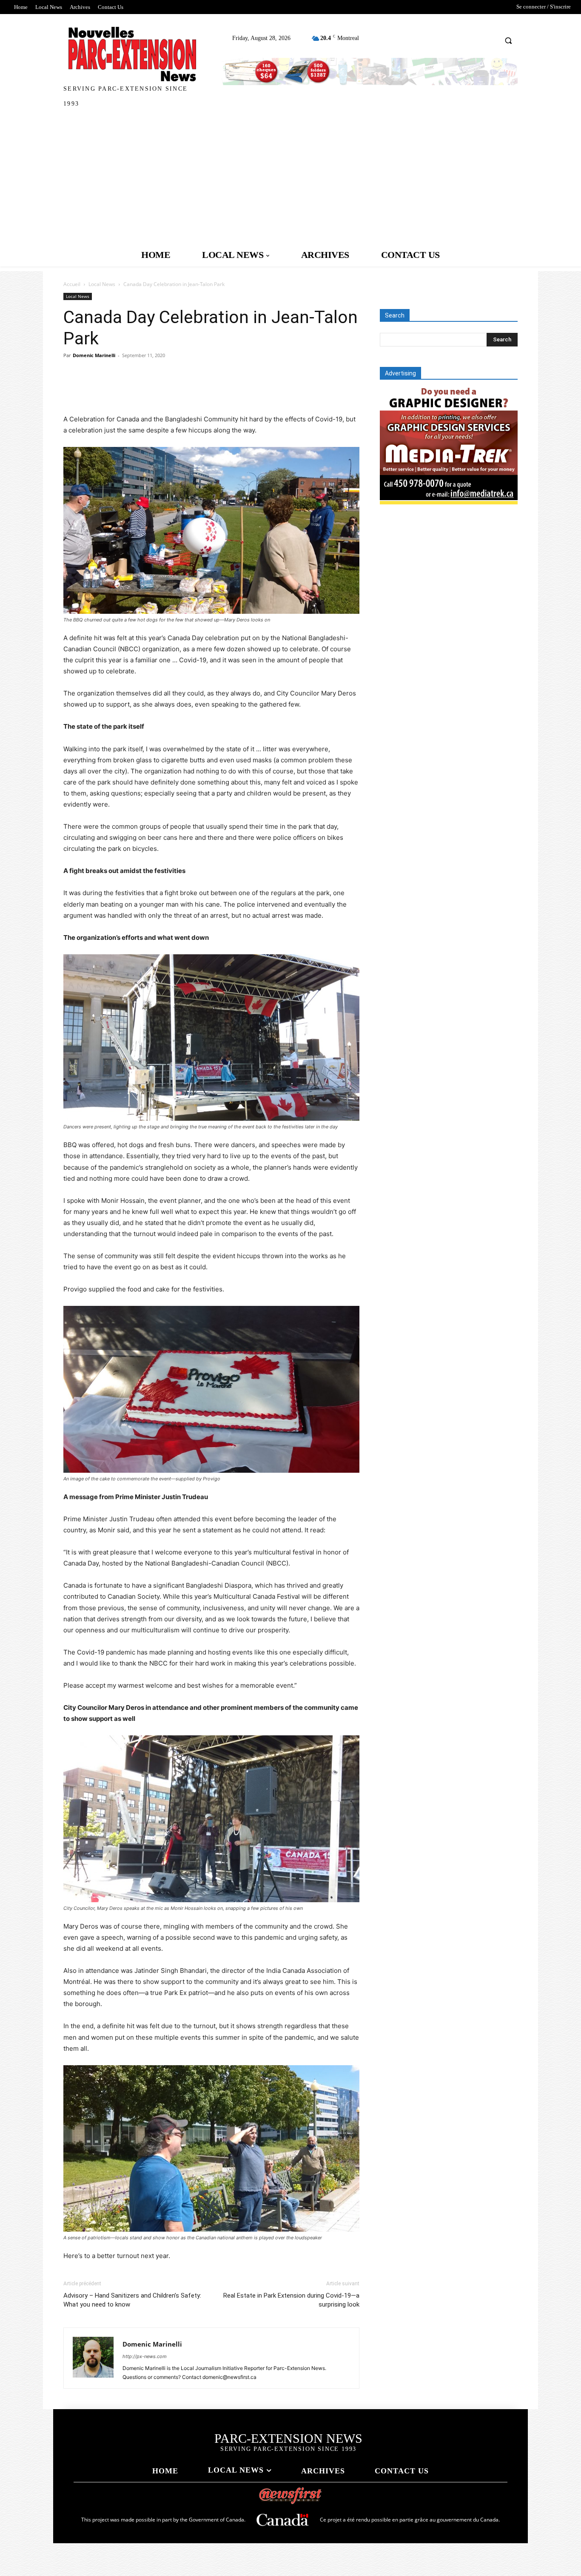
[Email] (170, 389)
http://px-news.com (145, 2356)
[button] (508, 40)
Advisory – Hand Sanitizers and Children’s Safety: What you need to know (132, 2300)
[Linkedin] (150, 389)
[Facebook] (72, 389)
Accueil (72, 284)
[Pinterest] (111, 389)
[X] (91, 389)
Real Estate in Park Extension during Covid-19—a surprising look (291, 2300)
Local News (102, 284)
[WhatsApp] (131, 389)
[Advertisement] (290, 179)
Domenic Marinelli (94, 355)
